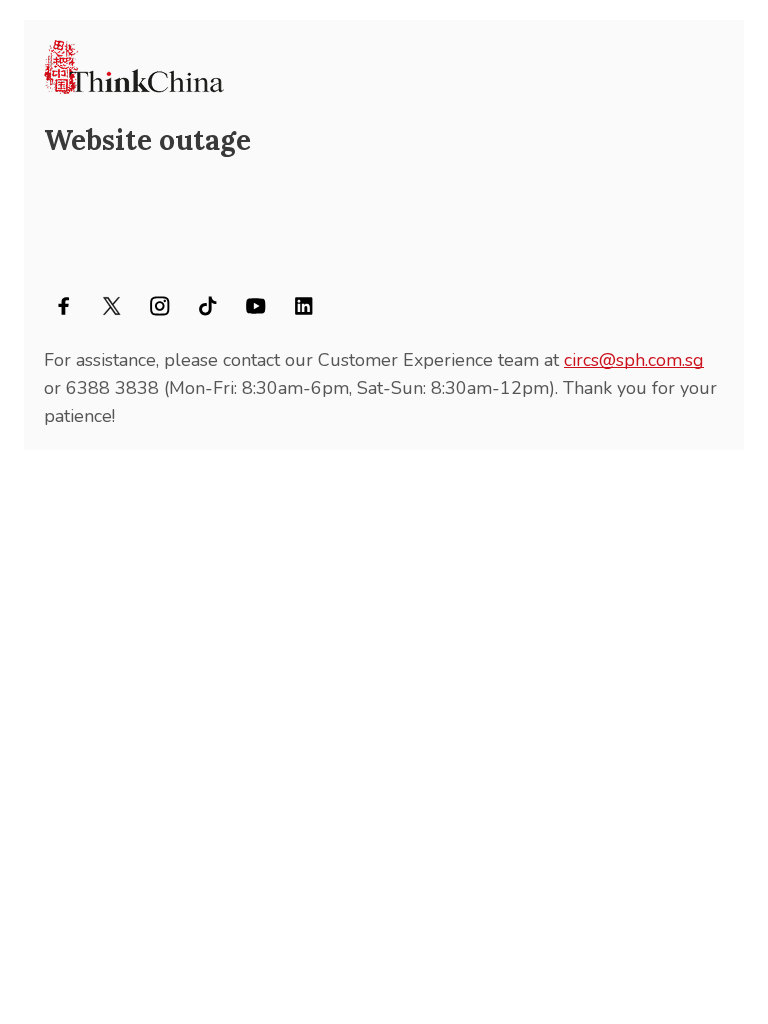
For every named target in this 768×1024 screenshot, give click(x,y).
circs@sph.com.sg (634, 360)
